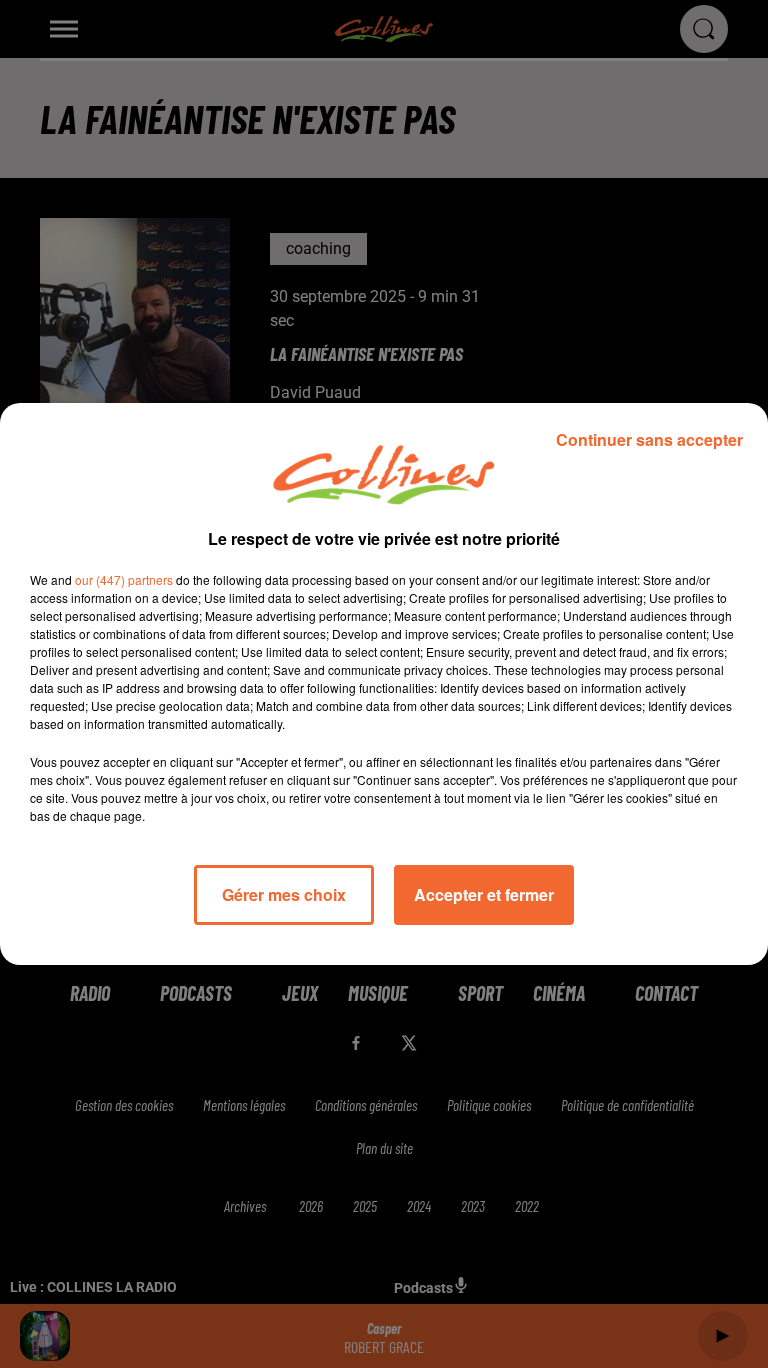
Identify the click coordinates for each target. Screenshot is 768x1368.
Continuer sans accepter (649, 439)
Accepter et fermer (484, 894)
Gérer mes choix (284, 894)
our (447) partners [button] (124, 579)
